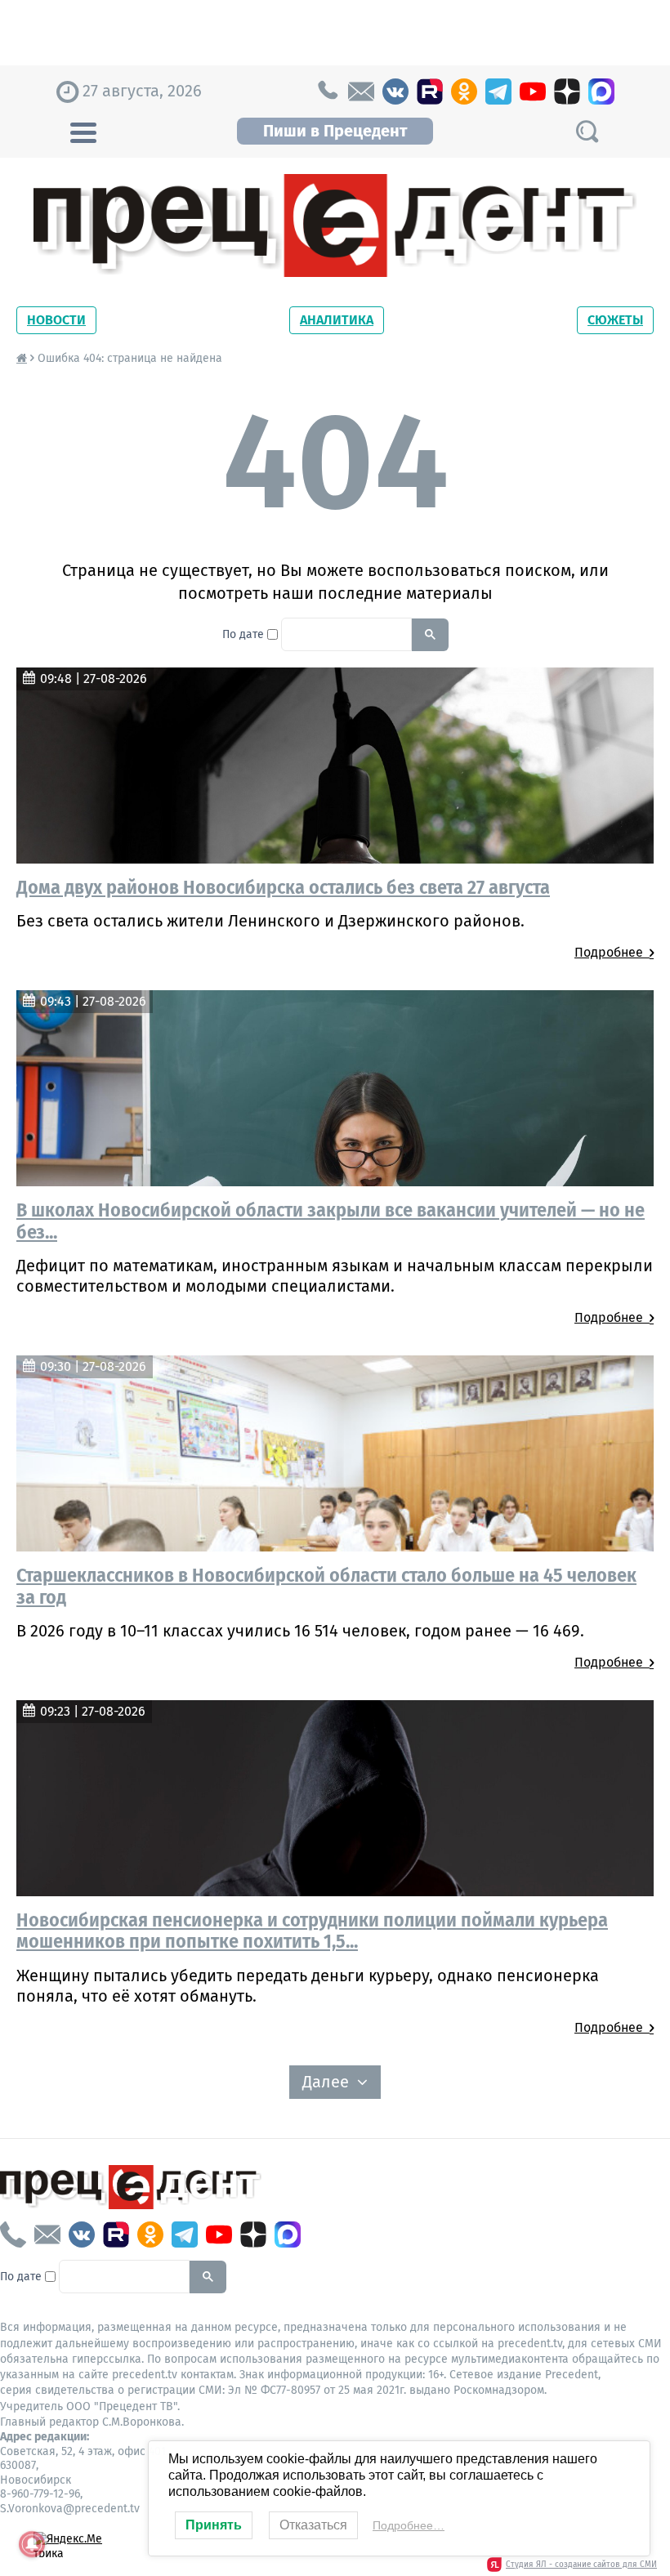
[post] (361, 92)
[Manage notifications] (32, 2544)
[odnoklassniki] (464, 92)
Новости (56, 320)
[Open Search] (587, 131)
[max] (601, 92)
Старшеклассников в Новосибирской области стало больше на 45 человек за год (326, 1586)
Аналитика (337, 320)
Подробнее (612, 952)
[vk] (395, 92)
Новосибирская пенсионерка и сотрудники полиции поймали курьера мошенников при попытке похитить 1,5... (312, 1931)
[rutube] (430, 92)
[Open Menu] (83, 131)
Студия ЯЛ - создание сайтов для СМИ (581, 2565)
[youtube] (533, 92)
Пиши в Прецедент (335, 131)
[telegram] (498, 92)
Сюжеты (615, 320)
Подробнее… (409, 2525)
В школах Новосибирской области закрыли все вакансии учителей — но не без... (331, 1221)
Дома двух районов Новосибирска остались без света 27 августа (283, 887)
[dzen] (567, 92)
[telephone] (327, 92)
